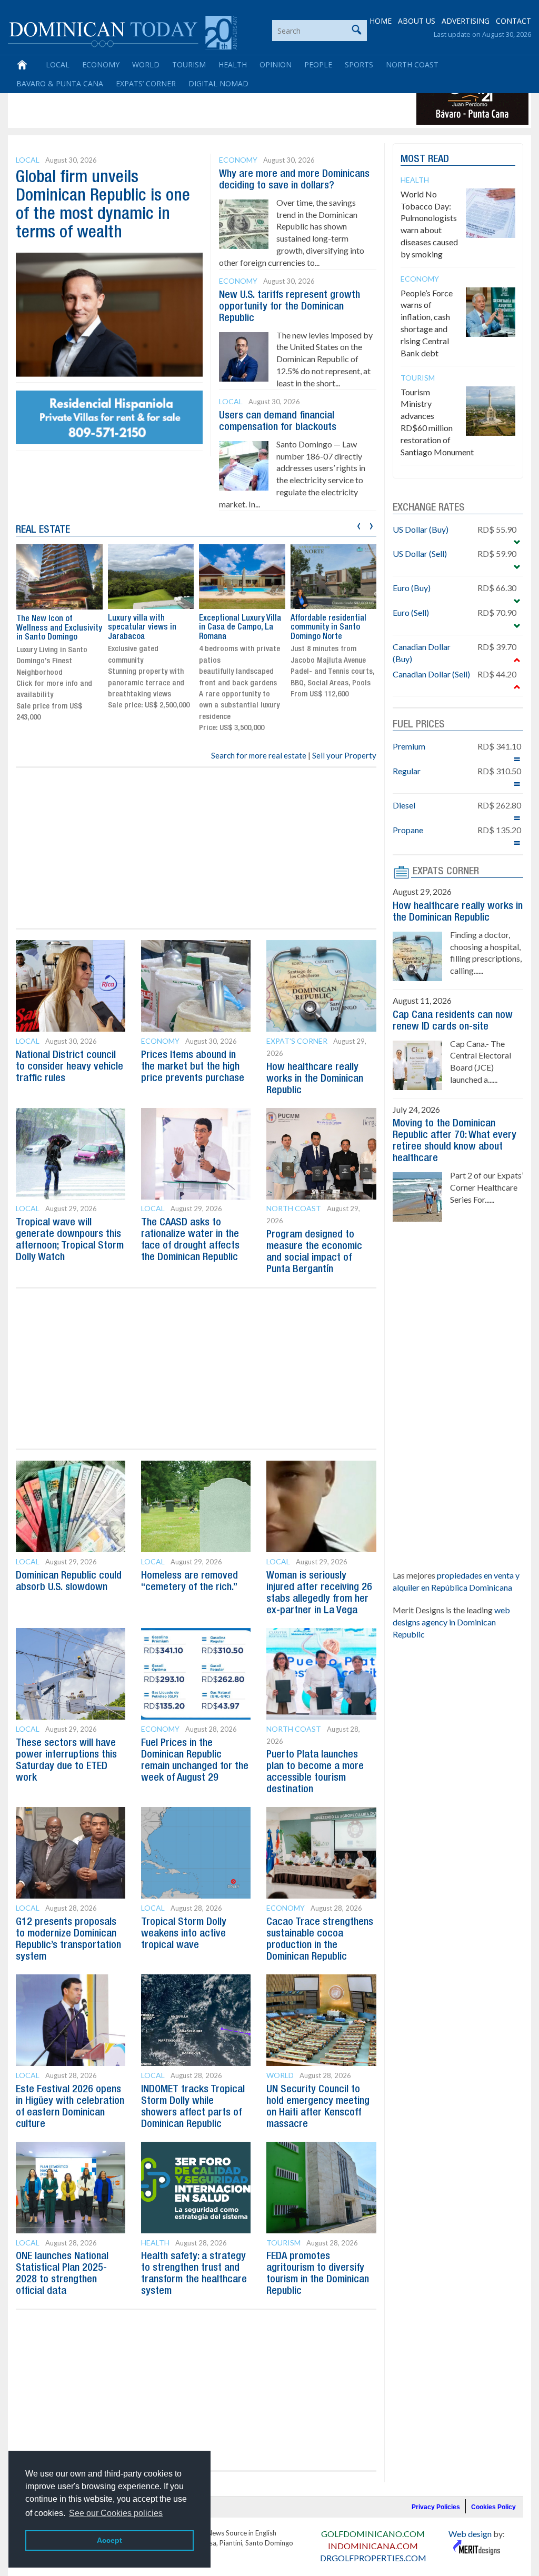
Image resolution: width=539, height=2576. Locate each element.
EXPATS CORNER (446, 872)
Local (58, 64)
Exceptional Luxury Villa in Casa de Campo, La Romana (240, 628)
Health (233, 64)
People (318, 64)
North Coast (412, 64)
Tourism (189, 64)
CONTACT (513, 21)
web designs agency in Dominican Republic (451, 1622)
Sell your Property (344, 755)
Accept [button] (109, 2540)
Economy (101, 64)
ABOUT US (417, 21)
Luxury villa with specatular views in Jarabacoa (142, 628)
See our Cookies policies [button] (116, 2513)
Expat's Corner (297, 1041)
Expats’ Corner (146, 83)
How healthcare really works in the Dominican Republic (315, 1079)
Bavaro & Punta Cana (60, 83)
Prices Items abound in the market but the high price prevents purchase (193, 1067)
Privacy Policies (436, 2507)
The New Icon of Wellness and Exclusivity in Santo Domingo (59, 628)
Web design (470, 2534)
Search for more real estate (259, 755)
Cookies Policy (493, 2507)
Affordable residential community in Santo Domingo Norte (328, 628)
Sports (359, 64)
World (146, 64)
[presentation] (359, 525)
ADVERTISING (466, 21)
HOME (381, 21)
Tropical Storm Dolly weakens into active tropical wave (184, 1934)
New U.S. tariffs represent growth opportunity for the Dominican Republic (290, 307)
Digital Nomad (218, 83)
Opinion (276, 64)
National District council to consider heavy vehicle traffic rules (69, 1067)
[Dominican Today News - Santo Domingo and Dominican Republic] (122, 32)
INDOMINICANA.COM (373, 2546)
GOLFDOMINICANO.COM (373, 2534)
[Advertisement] (202, 101)
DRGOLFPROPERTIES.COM (373, 2558)
